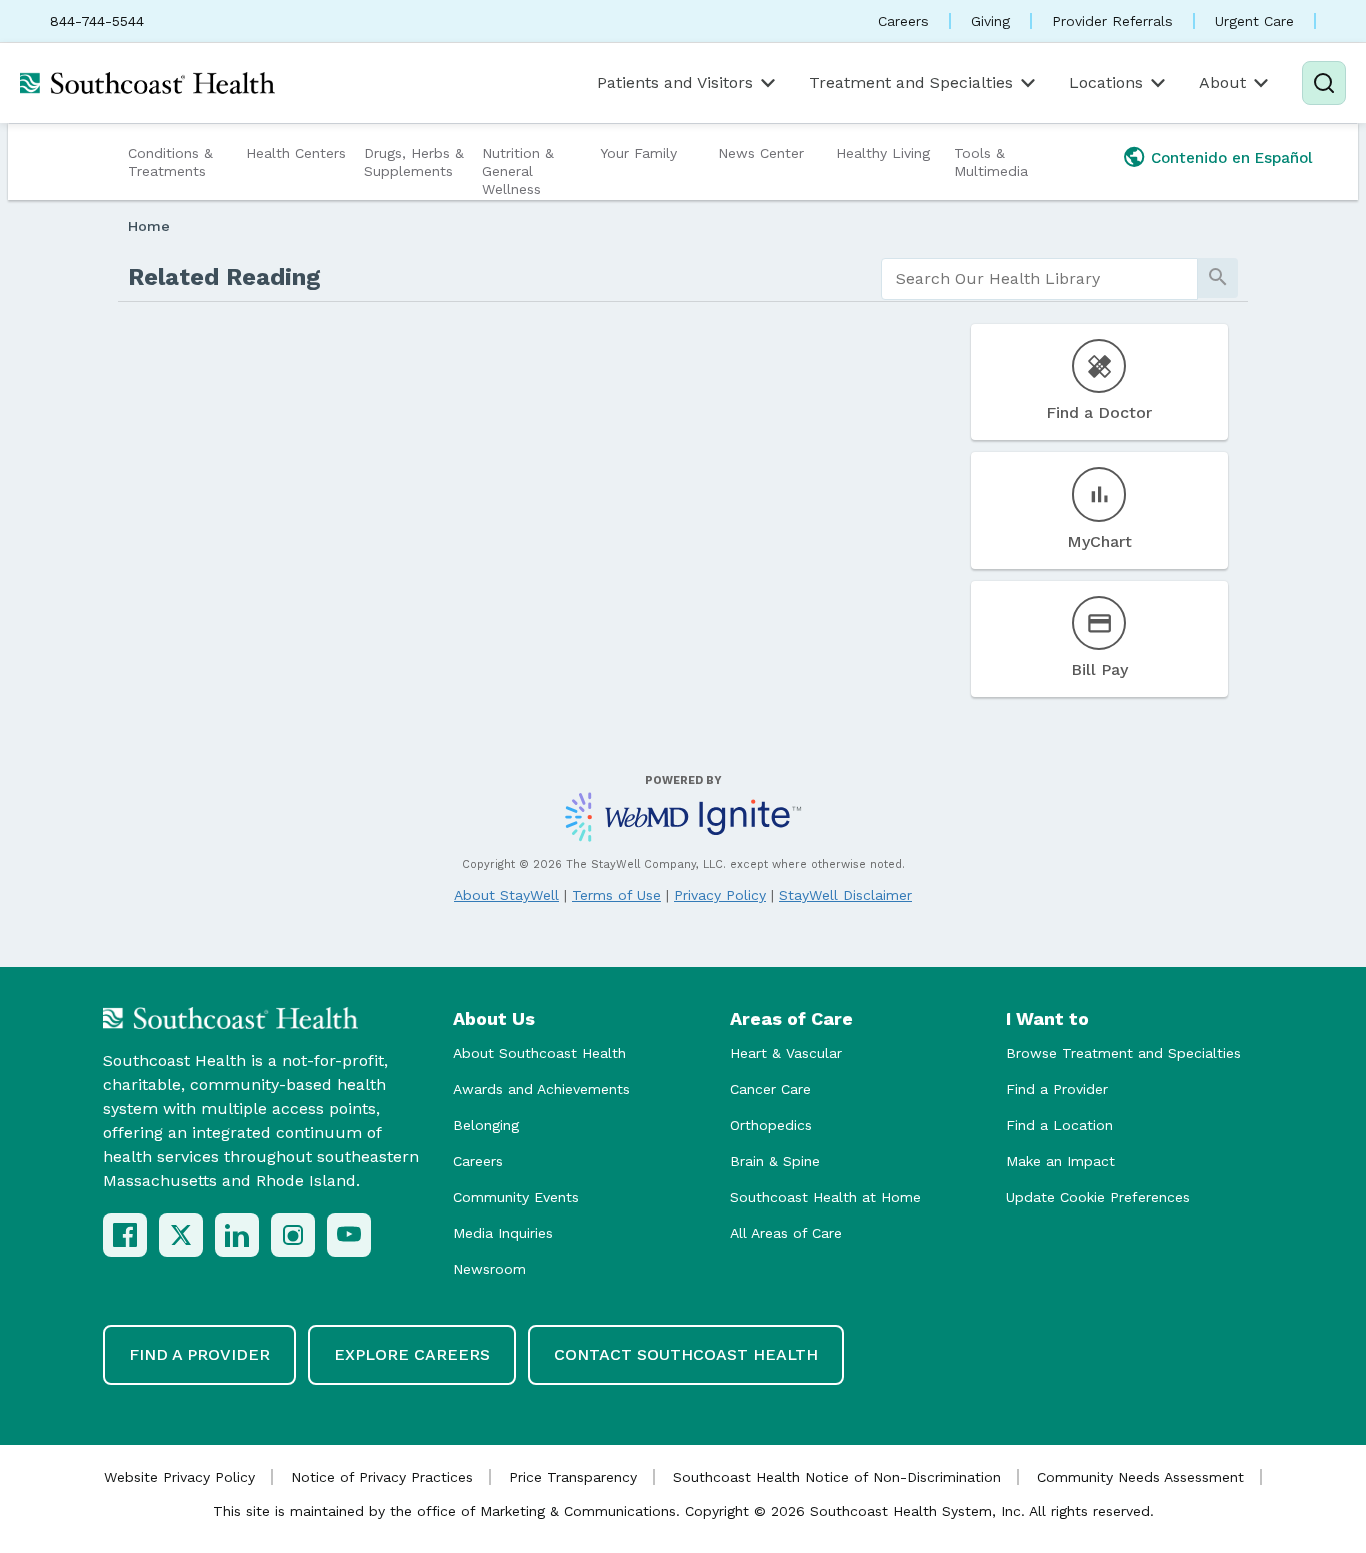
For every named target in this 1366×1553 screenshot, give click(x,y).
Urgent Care (1254, 21)
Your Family (638, 153)
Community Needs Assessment (1140, 1477)
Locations (1106, 82)
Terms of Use (616, 895)
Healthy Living (883, 153)
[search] (1039, 279)
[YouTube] (349, 1235)
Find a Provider (1057, 1089)
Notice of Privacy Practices (382, 1477)
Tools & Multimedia (991, 162)
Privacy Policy (720, 895)
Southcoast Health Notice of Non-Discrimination (837, 1477)
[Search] (1324, 83)
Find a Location (1059, 1125)
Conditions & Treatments (170, 162)
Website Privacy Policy (179, 1477)
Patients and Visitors (675, 82)
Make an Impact (1060, 1161)
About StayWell (506, 895)
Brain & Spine (775, 1161)
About (1222, 82)
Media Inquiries (503, 1233)
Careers (903, 21)
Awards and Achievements (541, 1089)
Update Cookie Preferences (1098, 1197)
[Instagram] (293, 1235)
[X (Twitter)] (181, 1235)
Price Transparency (573, 1477)
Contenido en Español (1232, 158)
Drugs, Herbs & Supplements (414, 162)
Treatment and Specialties (911, 82)
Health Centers (296, 153)
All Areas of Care (786, 1233)
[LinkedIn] (237, 1235)
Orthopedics (771, 1125)
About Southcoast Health (539, 1053)
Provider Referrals (1112, 21)
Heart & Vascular (786, 1053)
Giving (990, 21)
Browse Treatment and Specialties (1123, 1053)
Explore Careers (412, 1354)
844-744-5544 (97, 21)
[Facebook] (125, 1235)
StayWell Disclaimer (845, 895)
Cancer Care (770, 1089)
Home (149, 226)
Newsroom (489, 1269)
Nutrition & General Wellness (518, 171)
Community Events (516, 1197)
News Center (761, 153)
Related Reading (224, 277)
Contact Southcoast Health (686, 1354)
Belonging (486, 1125)
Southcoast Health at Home (825, 1197)
